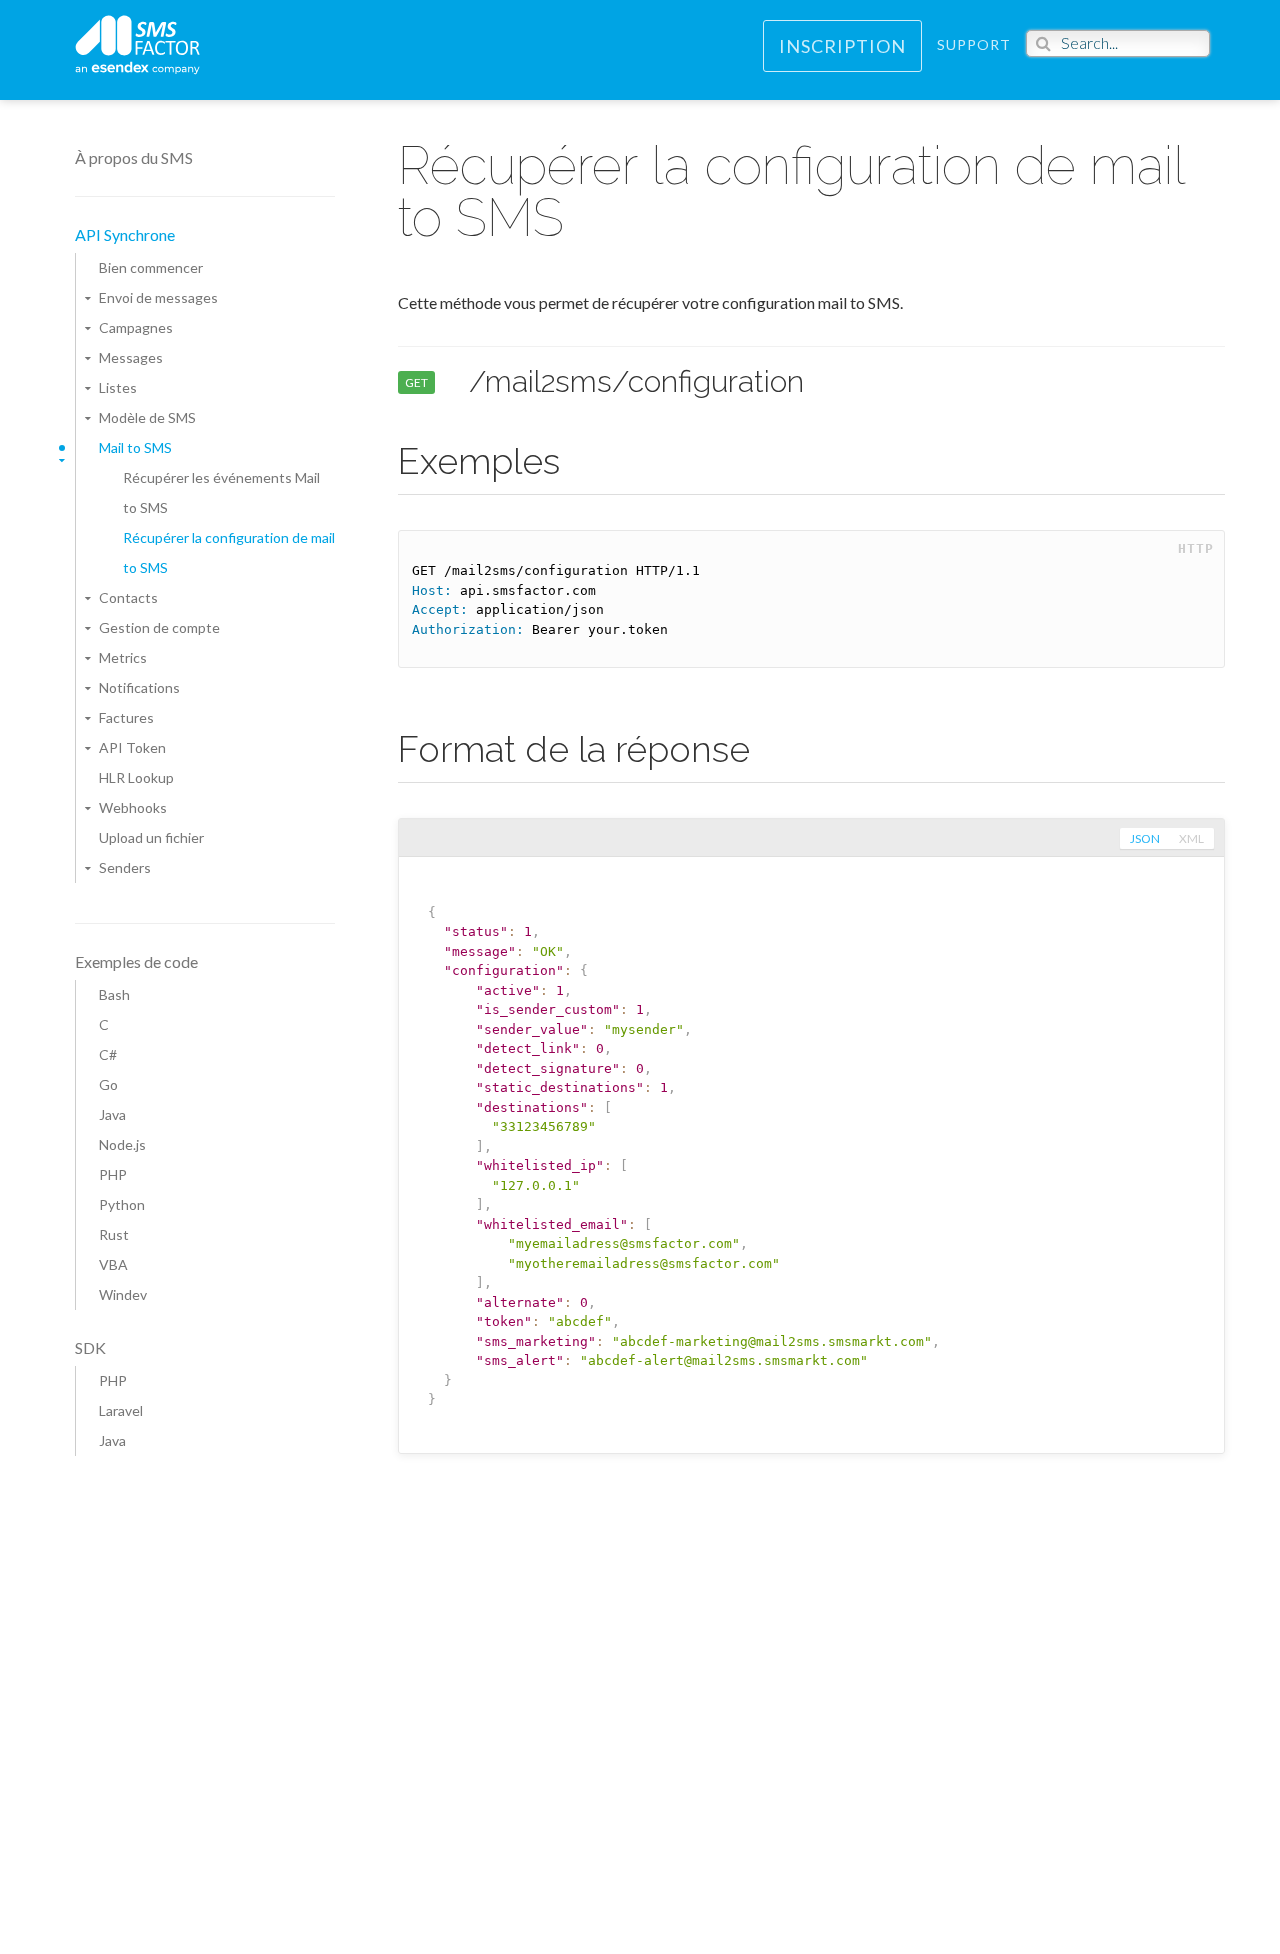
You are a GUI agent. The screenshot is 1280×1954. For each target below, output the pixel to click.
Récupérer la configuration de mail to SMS (229, 552)
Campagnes (136, 327)
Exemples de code (136, 961)
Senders (125, 867)
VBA (113, 1264)
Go (108, 1084)
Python (122, 1204)
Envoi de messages (158, 297)
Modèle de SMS (147, 417)
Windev (123, 1294)
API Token (132, 747)
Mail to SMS (135, 447)
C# (108, 1054)
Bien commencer (151, 267)
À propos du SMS (134, 157)
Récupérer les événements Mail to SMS (221, 492)
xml (1191, 838)
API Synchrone (125, 234)
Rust (114, 1234)
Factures (126, 717)
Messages (131, 357)
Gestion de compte (159, 627)
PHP (113, 1174)
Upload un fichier (151, 837)
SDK (90, 1347)
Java (112, 1114)
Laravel (121, 1410)
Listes (118, 387)
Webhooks (133, 807)
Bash (114, 994)
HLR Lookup (136, 777)
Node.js (122, 1144)
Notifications (139, 687)
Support (974, 44)
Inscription (842, 46)
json (1145, 838)
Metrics (123, 657)
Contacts (128, 597)
